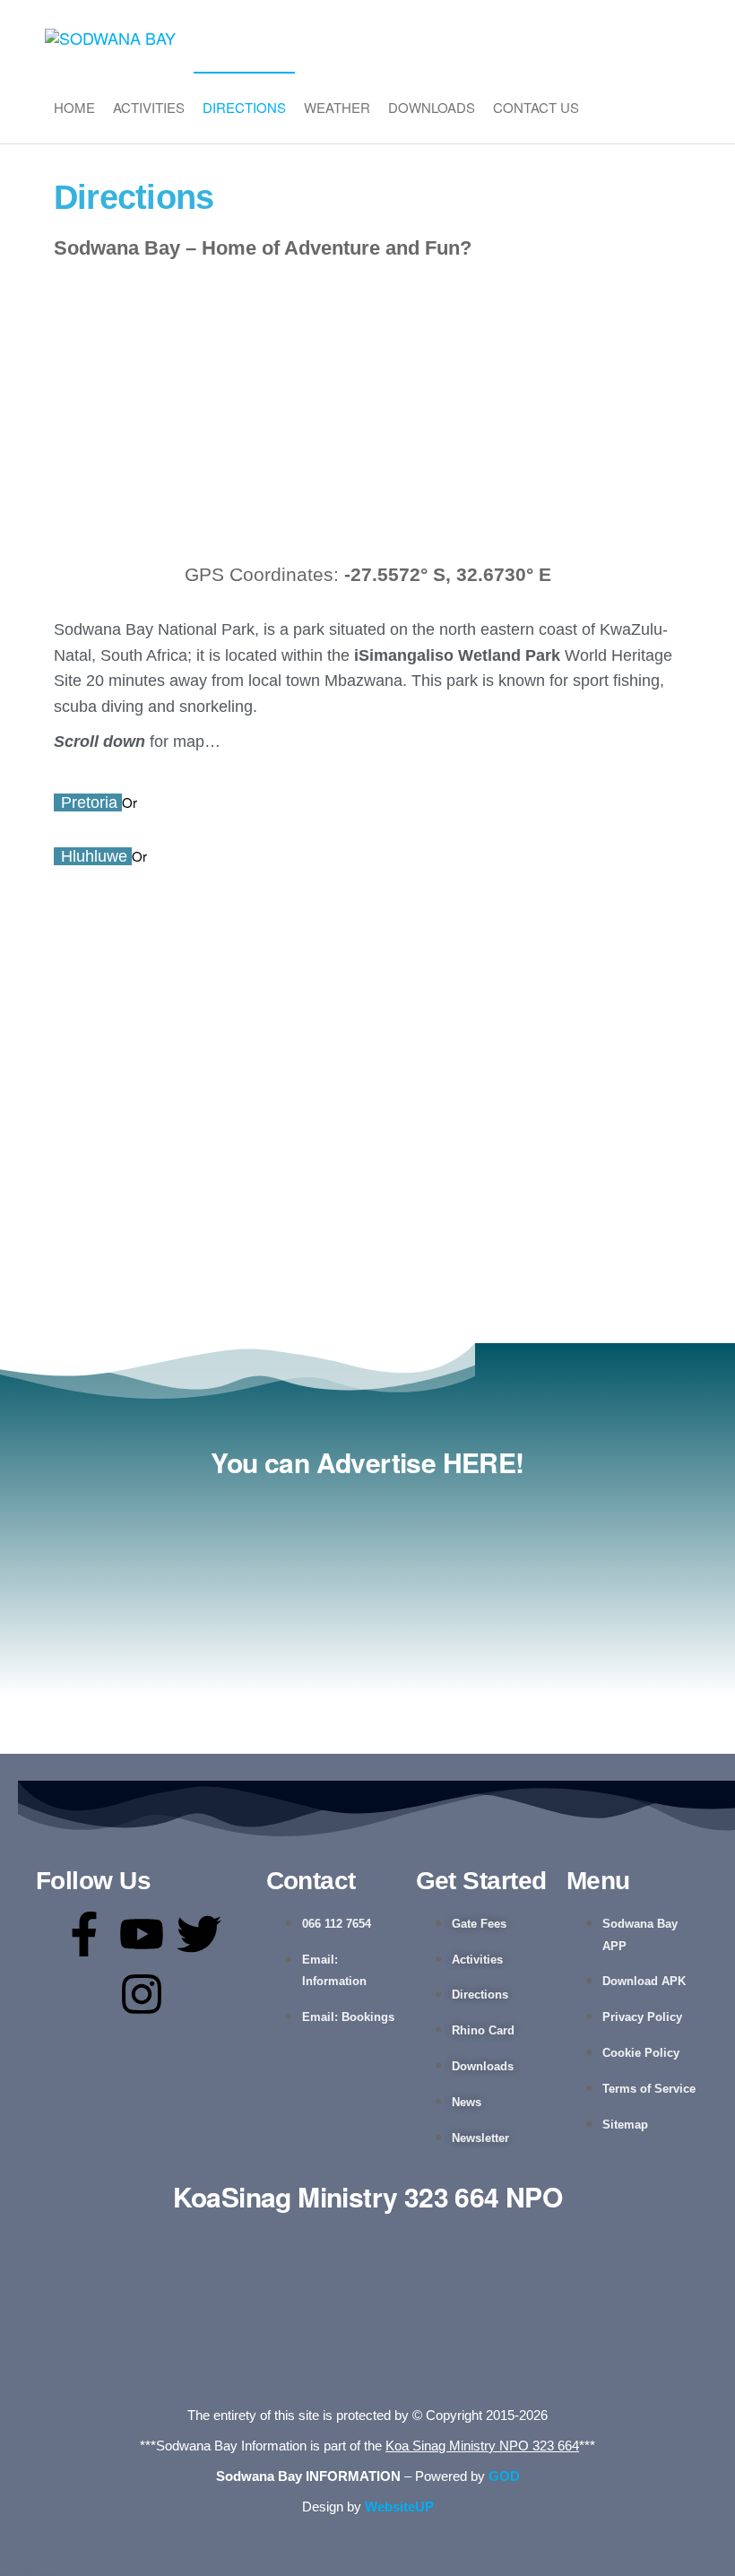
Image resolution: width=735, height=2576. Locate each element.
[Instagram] (142, 1994)
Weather (337, 107)
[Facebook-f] (84, 1934)
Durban (184, 856)
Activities (149, 107)
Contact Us (536, 107)
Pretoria (91, 802)
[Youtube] (142, 1934)
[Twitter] (199, 1934)
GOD (504, 2476)
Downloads (432, 107)
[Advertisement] (367, 416)
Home (74, 107)
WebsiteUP (399, 2507)
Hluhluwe (96, 856)
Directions (244, 107)
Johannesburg (199, 802)
